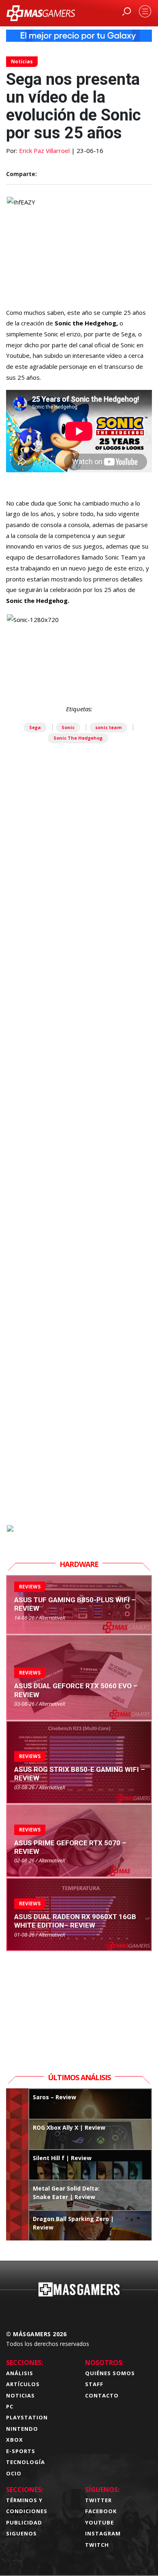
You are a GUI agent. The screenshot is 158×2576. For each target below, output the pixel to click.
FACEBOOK (101, 2511)
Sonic (68, 727)
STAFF (94, 2384)
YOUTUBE (99, 2522)
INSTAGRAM (103, 2533)
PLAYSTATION (27, 2417)
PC (10, 2406)
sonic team (108, 727)
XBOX (15, 2440)
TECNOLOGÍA (26, 2462)
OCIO (14, 2473)
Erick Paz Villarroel (44, 151)
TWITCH (97, 2545)
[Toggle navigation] (145, 11)
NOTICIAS (20, 2395)
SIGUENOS (21, 2533)
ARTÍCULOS (23, 2384)
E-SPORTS (21, 2451)
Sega (35, 727)
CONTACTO (102, 2395)
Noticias (22, 61)
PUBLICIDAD (24, 2522)
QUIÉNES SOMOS (110, 2373)
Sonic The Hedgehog (78, 738)
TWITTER (98, 2500)
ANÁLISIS (20, 2373)
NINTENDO (22, 2429)
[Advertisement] (79, 1177)
